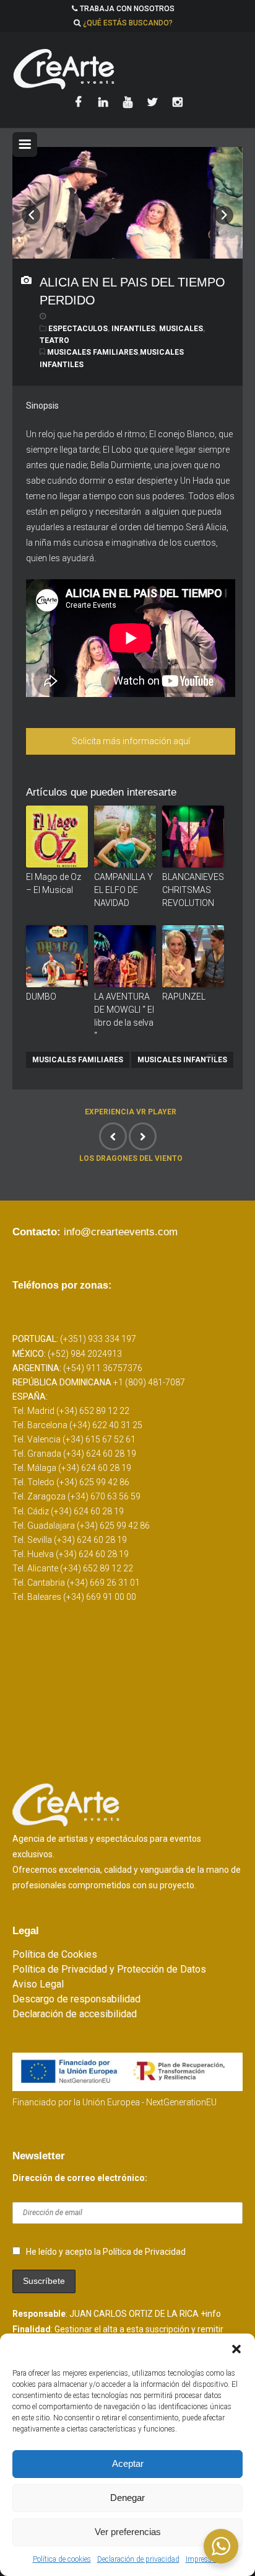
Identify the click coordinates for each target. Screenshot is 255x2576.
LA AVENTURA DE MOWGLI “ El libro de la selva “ (124, 1016)
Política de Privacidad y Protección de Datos (109, 1969)
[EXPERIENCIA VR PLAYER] (113, 1136)
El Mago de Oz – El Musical (54, 883)
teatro (54, 340)
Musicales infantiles (182, 1060)
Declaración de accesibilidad (75, 2014)
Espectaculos (78, 329)
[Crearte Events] (127, 69)
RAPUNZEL (184, 997)
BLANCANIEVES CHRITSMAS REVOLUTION (193, 890)
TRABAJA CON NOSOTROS (127, 9)
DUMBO (41, 997)
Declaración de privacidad (138, 2559)
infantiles (133, 329)
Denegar (127, 2498)
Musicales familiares (93, 352)
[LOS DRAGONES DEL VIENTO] (143, 1136)
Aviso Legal (38, 1984)
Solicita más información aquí (131, 741)
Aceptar (128, 2463)
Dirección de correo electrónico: (80, 2178)
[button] (236, 2349)
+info (211, 2314)
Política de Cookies (55, 1954)
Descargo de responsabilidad (76, 1999)
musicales (181, 329)
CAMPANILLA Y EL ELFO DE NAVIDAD (123, 890)
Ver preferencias (128, 2532)
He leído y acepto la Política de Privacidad (106, 2252)
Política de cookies (62, 2559)
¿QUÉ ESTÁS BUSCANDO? (128, 23)
